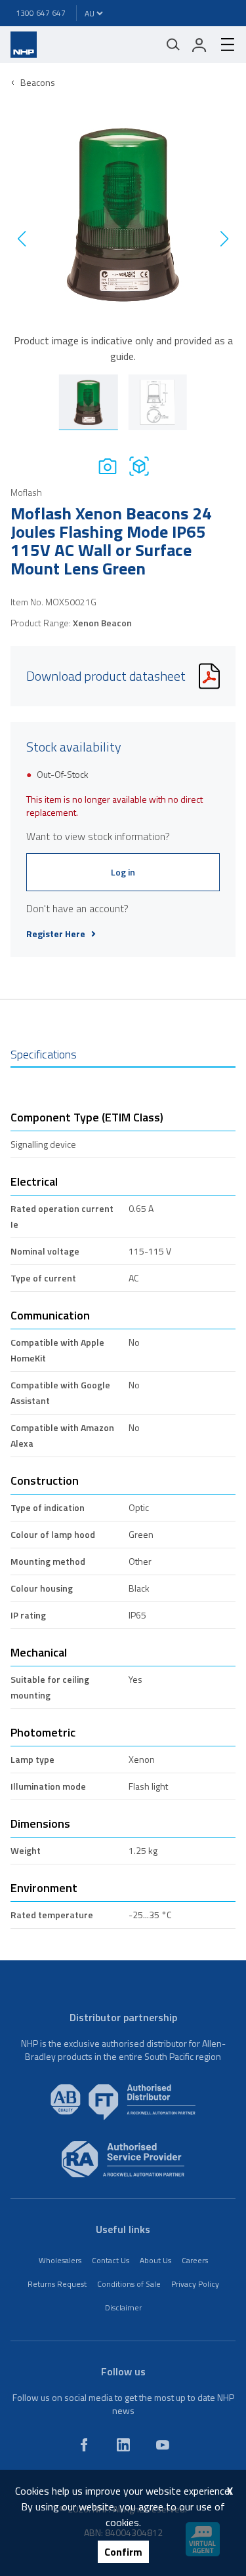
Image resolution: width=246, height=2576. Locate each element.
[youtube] (163, 2445)
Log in (123, 872)
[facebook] (84, 2445)
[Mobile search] (173, 45)
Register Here (56, 934)
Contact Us (111, 2260)
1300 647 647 (41, 13)
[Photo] (108, 466)
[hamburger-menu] (222, 45)
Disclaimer (123, 2307)
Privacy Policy (195, 2284)
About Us (155, 2260)
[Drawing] (139, 466)
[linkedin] (123, 2445)
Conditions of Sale (129, 2284)
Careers (195, 2260)
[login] (199, 45)
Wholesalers (60, 2260)
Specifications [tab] (44, 1054)
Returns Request (57, 2284)
